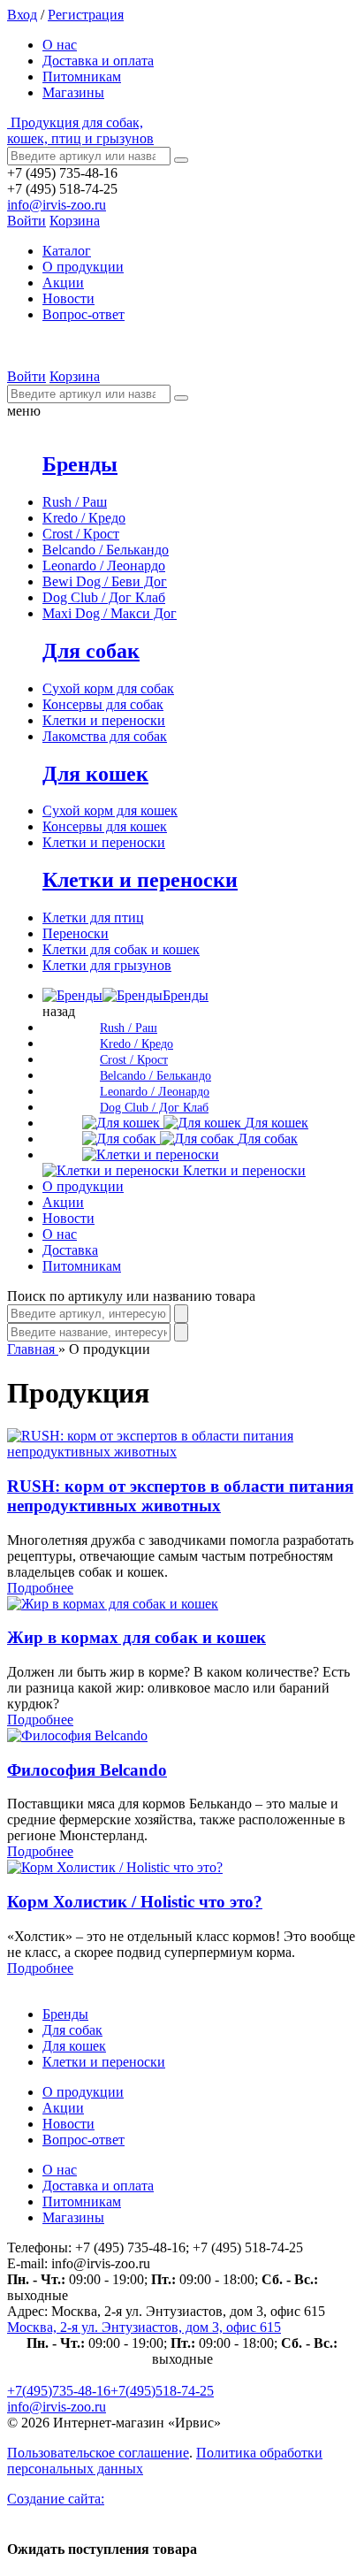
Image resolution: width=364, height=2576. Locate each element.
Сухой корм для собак (108, 688)
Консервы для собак (103, 704)
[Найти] (181, 160)
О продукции (83, 267)
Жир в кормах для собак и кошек (136, 1637)
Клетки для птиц (93, 917)
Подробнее (40, 1588)
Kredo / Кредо (84, 518)
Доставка (70, 1250)
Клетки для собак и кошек (121, 949)
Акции (63, 283)
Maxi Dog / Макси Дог (110, 613)
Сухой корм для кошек (110, 810)
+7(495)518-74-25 (162, 2391)
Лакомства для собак (105, 736)
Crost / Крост (81, 534)
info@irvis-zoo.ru (57, 205)
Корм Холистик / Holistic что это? (135, 1902)
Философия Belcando (87, 1770)
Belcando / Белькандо (106, 550)
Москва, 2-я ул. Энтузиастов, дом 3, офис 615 (144, 2327)
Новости (68, 298)
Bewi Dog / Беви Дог (105, 581)
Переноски (76, 933)
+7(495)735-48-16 (59, 2391)
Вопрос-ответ (83, 314)
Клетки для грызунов (107, 965)
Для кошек (95, 774)
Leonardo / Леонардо (104, 566)
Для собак (91, 651)
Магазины (73, 92)
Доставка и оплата (98, 61)
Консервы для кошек (105, 826)
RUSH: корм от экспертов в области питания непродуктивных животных (180, 1496)
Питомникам (82, 76)
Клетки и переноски (104, 720)
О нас (60, 45)
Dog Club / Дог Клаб (104, 597)
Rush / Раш (75, 502)
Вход (22, 15)
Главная (33, 1349)
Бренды (80, 464)
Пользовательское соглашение (98, 2453)
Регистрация (86, 15)
